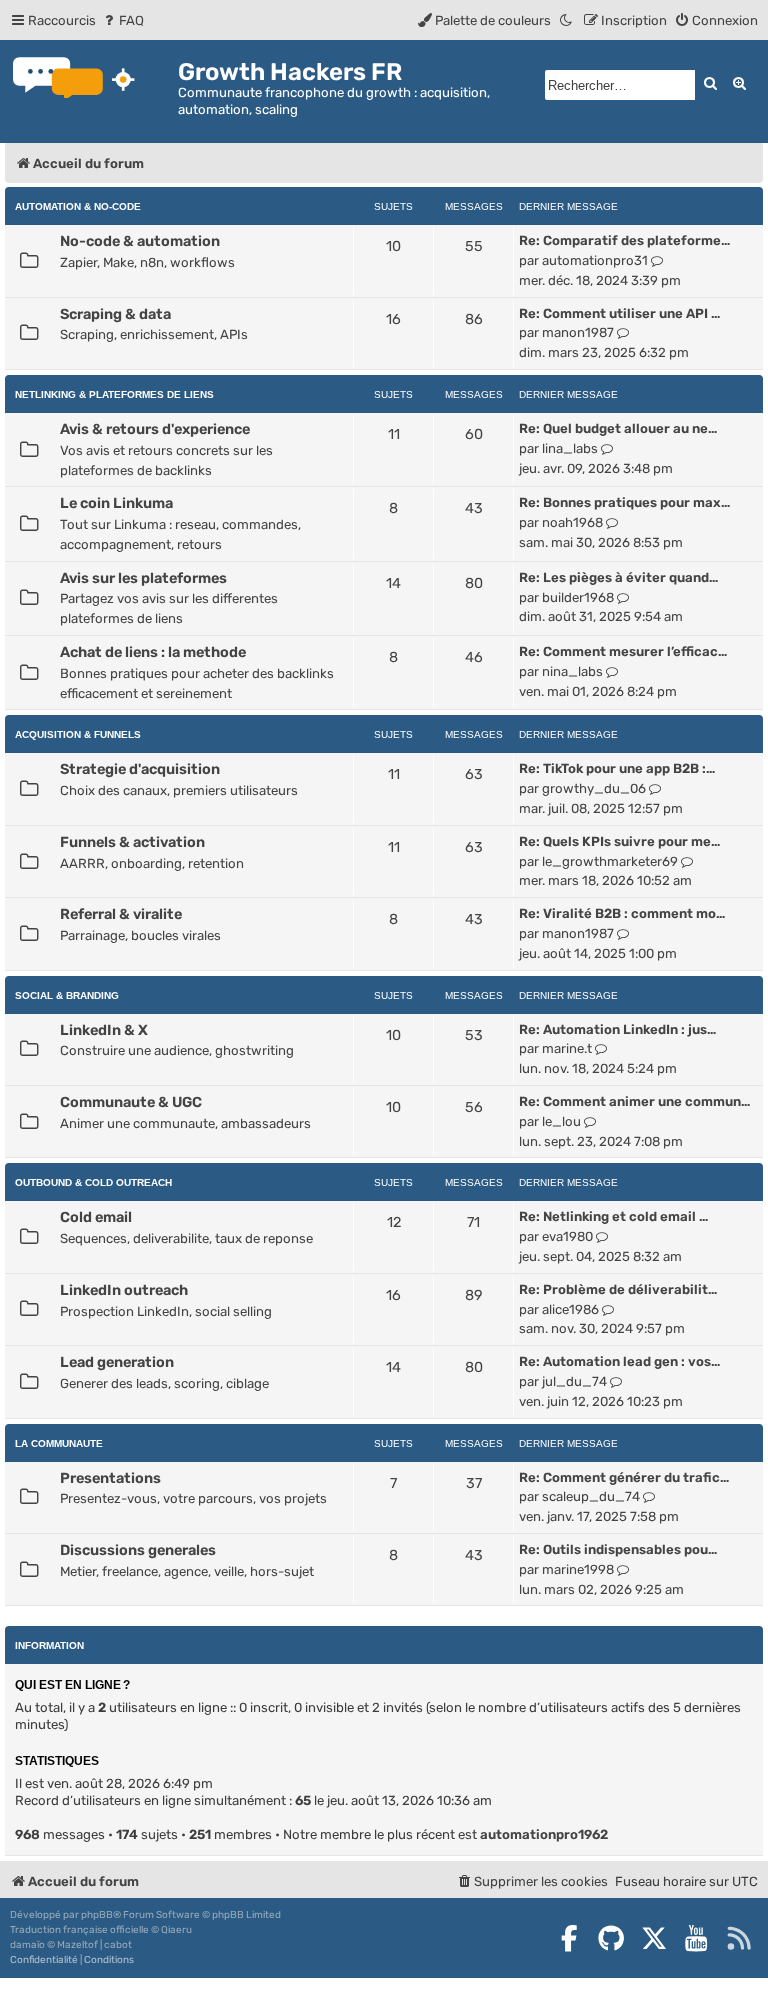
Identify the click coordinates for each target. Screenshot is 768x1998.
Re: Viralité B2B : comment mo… (622, 913)
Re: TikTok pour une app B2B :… (617, 768)
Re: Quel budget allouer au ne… (618, 428)
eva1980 (567, 1236)
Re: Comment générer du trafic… (624, 1477)
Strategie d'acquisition (140, 769)
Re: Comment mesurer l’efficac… (623, 651)
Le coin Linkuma (116, 503)
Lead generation (117, 1362)
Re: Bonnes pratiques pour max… (624, 502)
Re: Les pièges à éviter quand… (618, 577)
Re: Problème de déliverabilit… (618, 1289)
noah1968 (572, 522)
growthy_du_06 (594, 788)
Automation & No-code (78, 206)
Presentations (110, 1478)
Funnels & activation (132, 842)
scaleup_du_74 (591, 1496)
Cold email (96, 1217)
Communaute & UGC (131, 1102)
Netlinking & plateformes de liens (114, 394)
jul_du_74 (574, 1381)
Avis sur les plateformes (143, 578)
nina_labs (572, 671)
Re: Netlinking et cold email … (613, 1216)
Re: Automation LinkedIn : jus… (617, 1029)
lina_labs (570, 448)
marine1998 (578, 1569)
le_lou (561, 1121)
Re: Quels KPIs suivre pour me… (619, 841)
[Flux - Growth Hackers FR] (739, 1938)
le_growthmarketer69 (610, 861)
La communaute (59, 1443)
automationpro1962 (544, 1834)
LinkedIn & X (104, 1030)
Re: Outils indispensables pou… (618, 1549)
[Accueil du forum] (91, 79)
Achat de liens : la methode (153, 652)
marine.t (567, 1048)
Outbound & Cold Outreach (93, 1182)
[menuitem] (122, 20)
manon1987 (578, 332)
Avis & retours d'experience (155, 429)
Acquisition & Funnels (78, 734)
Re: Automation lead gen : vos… (619, 1361)
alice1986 (570, 1309)
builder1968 (578, 597)
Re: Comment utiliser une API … (619, 313)
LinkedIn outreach (124, 1290)
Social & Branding (67, 995)
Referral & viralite (121, 914)
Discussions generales (138, 1550)
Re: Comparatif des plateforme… (624, 240)
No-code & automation (140, 241)
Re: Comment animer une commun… (634, 1101)
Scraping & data (115, 314)
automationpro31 (595, 260)
